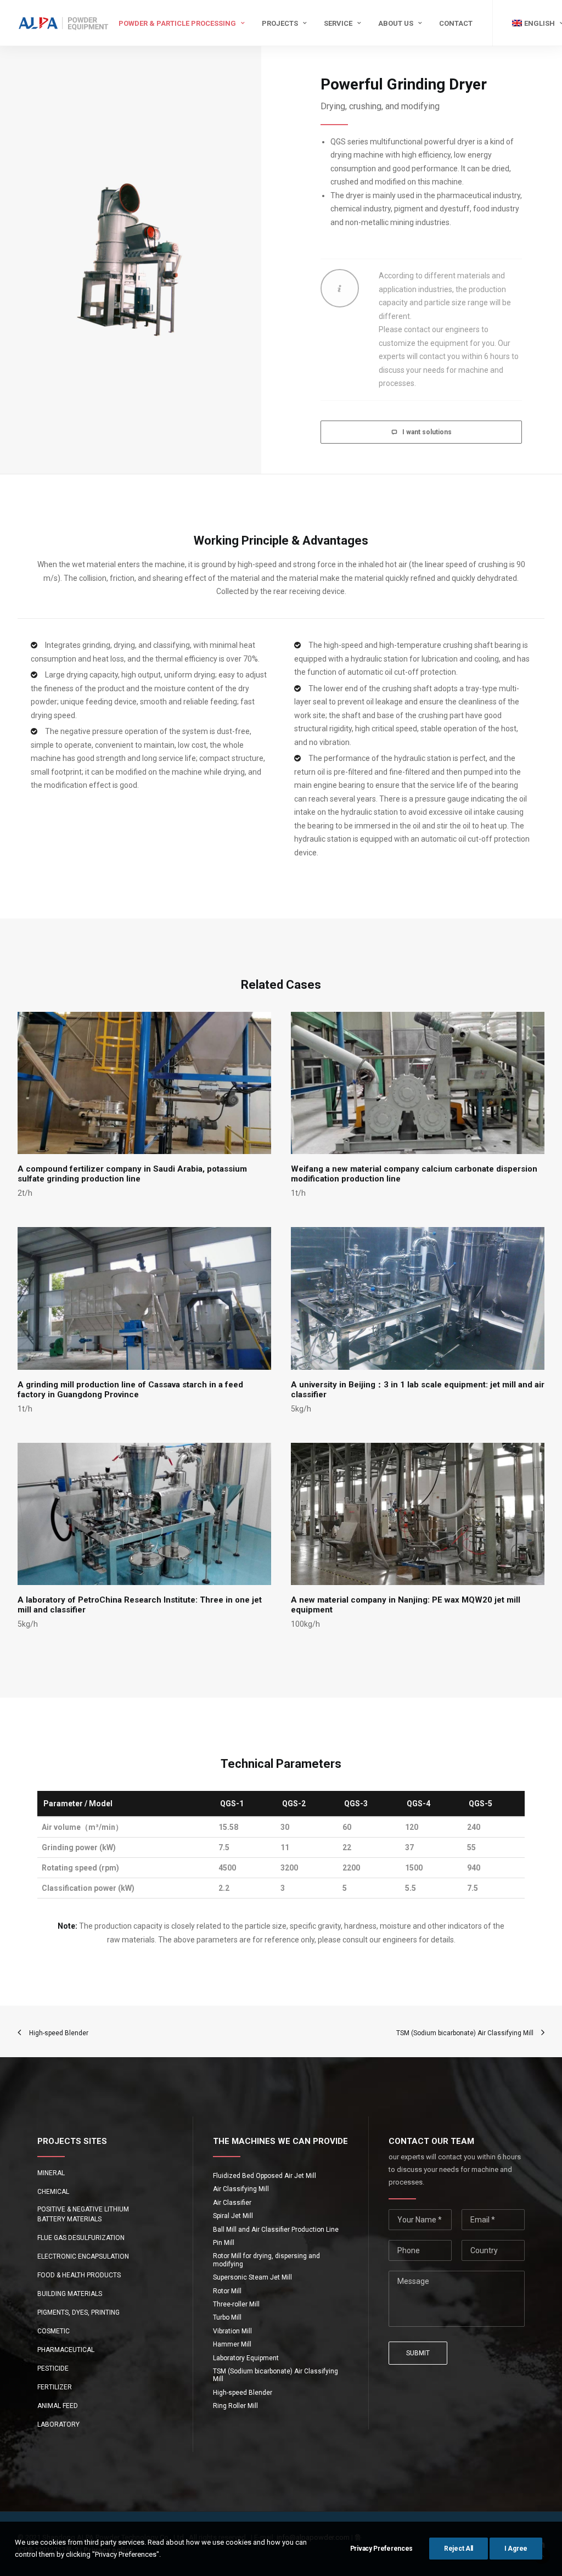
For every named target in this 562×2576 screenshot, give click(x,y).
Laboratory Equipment (246, 2358)
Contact (456, 23)
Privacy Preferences (381, 2549)
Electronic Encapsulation (83, 2256)
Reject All (459, 2549)
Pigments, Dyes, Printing (78, 2312)
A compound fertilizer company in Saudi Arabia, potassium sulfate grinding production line (132, 1174)
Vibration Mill (232, 2331)
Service (338, 23)
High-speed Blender (243, 2393)
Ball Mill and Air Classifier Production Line (276, 2230)
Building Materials (70, 2294)
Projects (280, 23)
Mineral (51, 2173)
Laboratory (58, 2424)
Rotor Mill (227, 2291)
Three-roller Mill (236, 2304)
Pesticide (53, 2368)
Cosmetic (54, 2331)
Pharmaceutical (66, 2350)
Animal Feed (58, 2406)
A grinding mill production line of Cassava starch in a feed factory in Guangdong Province (130, 1390)
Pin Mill (224, 2243)
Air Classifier (232, 2203)
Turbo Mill (227, 2317)
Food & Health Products (79, 2275)
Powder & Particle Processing (177, 23)
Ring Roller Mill (235, 2406)
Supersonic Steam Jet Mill (252, 2277)
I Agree (516, 2549)
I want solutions (427, 432)
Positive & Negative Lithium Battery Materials (83, 2214)
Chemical (53, 2192)
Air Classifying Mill (241, 2189)
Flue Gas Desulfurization (81, 2238)
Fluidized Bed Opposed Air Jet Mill (265, 2176)
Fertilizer (55, 2387)
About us (396, 23)
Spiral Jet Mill (233, 2216)
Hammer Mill (232, 2344)
